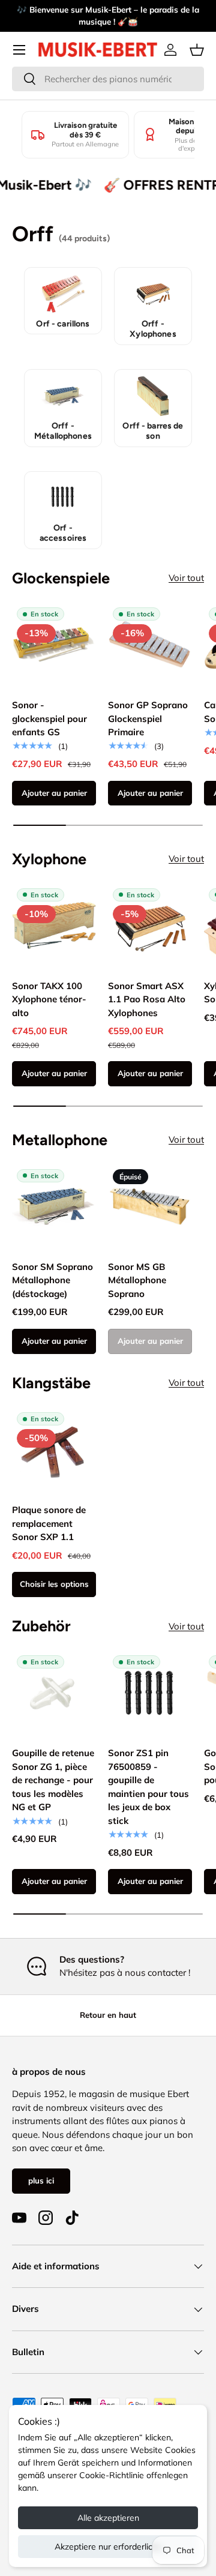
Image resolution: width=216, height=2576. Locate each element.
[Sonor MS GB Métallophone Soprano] (150, 1206)
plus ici (41, 2180)
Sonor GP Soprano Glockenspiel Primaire (148, 718)
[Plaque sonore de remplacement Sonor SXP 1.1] (54, 1449)
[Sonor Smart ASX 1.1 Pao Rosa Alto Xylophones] (150, 925)
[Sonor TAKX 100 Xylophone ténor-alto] (54, 925)
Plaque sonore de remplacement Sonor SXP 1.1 (49, 1523)
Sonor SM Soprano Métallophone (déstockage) (52, 1280)
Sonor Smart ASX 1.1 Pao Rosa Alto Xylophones (147, 999)
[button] (197, 50)
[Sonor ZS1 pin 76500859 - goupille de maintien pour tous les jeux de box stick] (150, 1693)
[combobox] (108, 79)
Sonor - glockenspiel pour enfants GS (49, 718)
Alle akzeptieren (108, 2518)
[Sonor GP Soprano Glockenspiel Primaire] (150, 645)
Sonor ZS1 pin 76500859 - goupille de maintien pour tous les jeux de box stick (148, 1787)
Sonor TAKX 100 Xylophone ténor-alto (49, 999)
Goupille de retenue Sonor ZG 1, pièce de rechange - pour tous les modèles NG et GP (53, 1780)
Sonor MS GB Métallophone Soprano (137, 1280)
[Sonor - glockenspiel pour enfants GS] (54, 645)
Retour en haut (108, 2015)
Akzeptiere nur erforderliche (108, 2547)
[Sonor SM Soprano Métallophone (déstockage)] (54, 1206)
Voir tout (186, 578)
